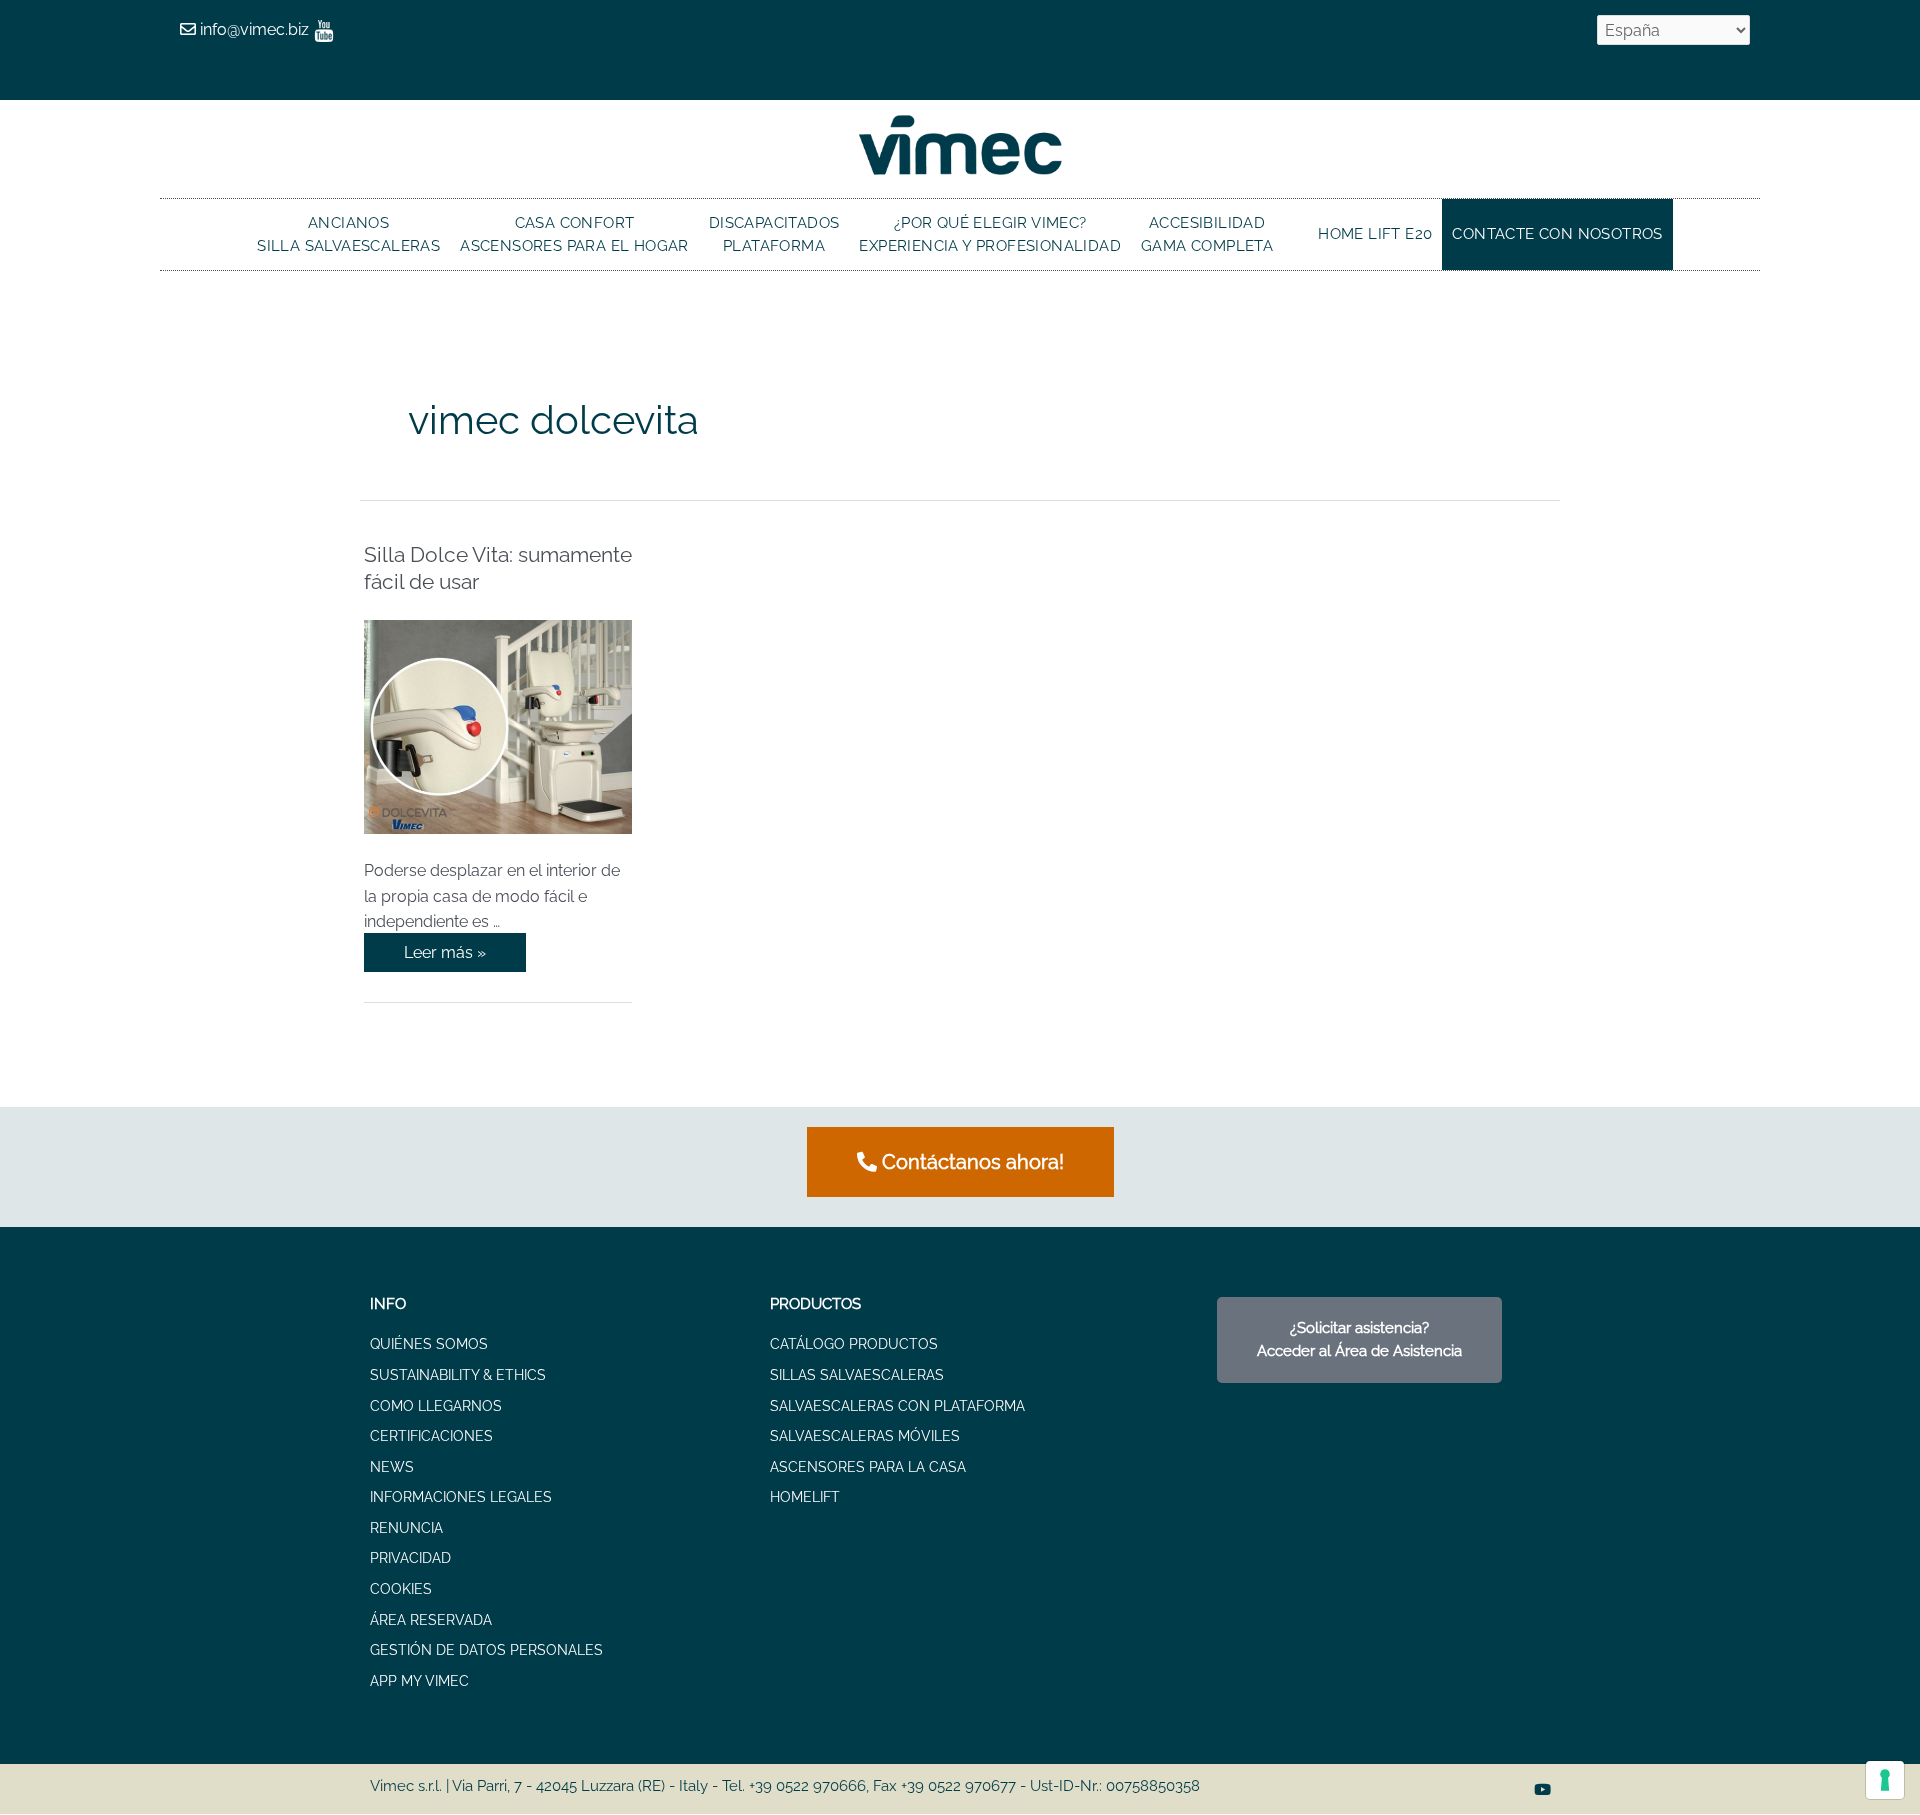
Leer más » (447, 947)
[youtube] (324, 29)
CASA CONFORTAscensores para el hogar (574, 234)
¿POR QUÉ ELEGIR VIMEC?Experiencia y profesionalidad (990, 234)
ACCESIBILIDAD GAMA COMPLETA (1207, 234)
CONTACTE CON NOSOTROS (1557, 234)
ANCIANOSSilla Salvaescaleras (348, 234)
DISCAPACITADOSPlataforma (774, 234)
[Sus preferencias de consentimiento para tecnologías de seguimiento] (1885, 1780)
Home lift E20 (1375, 234)
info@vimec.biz (252, 29)
